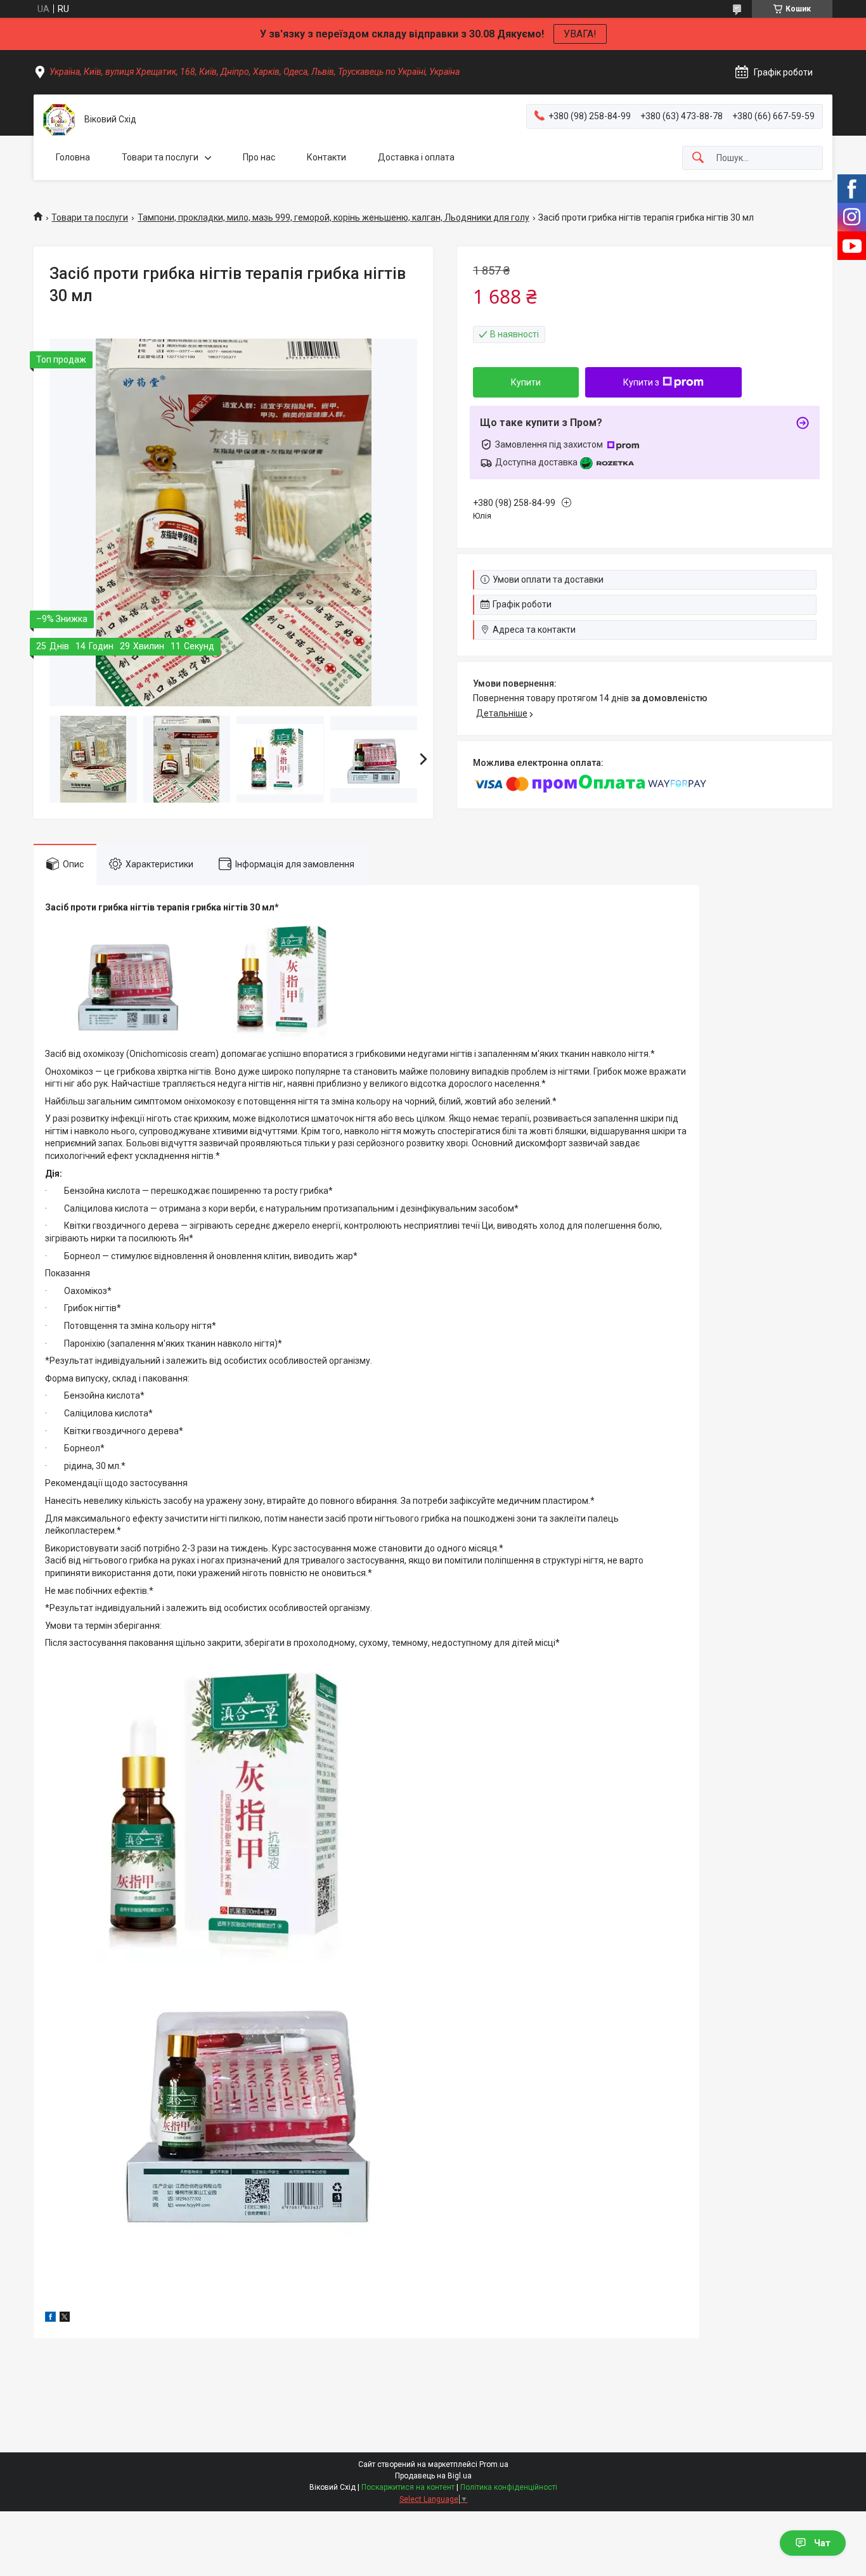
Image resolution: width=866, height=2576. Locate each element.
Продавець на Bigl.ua (433, 2476)
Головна (73, 157)
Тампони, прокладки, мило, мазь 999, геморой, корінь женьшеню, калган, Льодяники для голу (333, 217)
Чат (822, 2543)
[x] (65, 2319)
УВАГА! (580, 34)
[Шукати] (698, 158)
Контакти (326, 157)
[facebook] (50, 2319)
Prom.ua (494, 2464)
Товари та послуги (160, 157)
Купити (526, 382)
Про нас (259, 157)
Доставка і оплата (416, 157)
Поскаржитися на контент (408, 2487)
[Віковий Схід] (59, 120)
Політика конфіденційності (509, 2487)
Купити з (641, 382)
